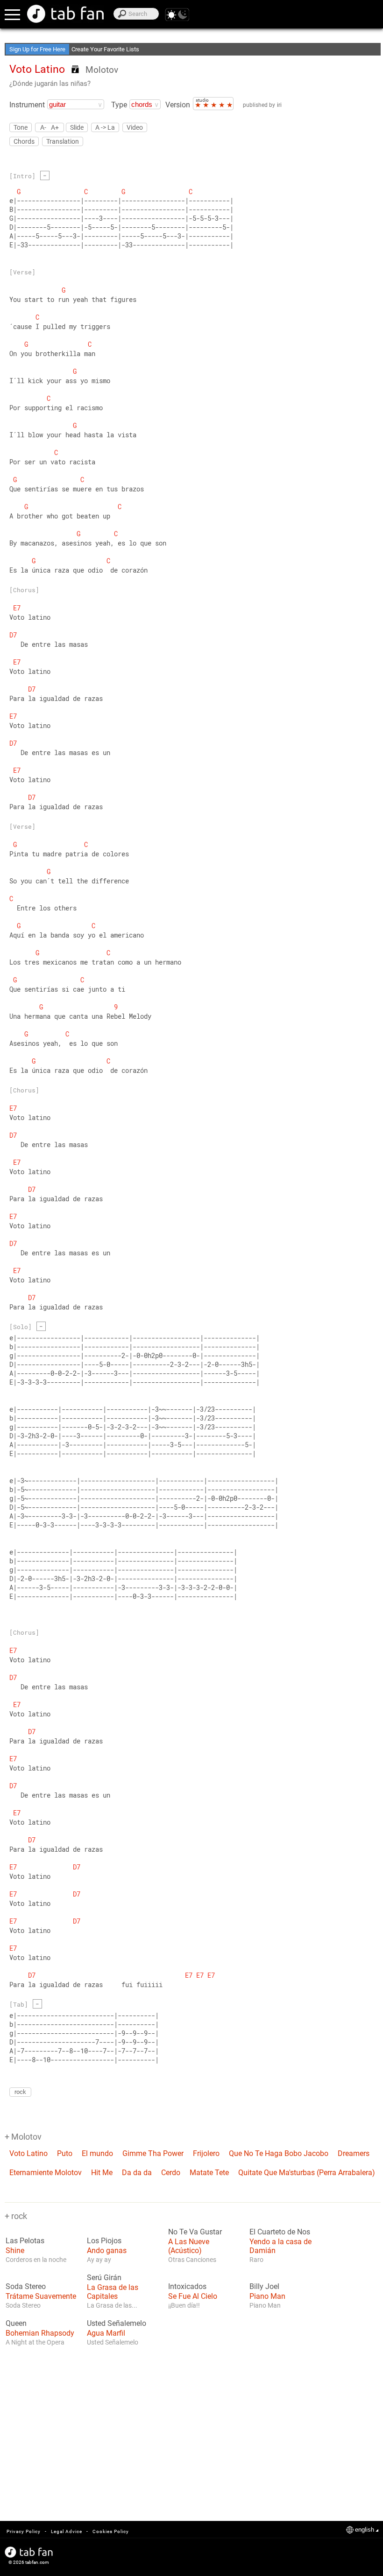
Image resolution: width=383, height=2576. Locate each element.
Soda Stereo (26, 2287)
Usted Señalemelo (117, 2324)
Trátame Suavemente (41, 2296)
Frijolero (206, 2153)
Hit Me (102, 2173)
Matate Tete (209, 2173)
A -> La (105, 127)
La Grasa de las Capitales (113, 2292)
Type (119, 105)
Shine (15, 2250)
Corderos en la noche (36, 2260)
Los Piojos (104, 2241)
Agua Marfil (106, 2333)
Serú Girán (104, 2278)
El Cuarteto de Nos (280, 2232)
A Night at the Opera (35, 2342)
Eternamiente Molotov (46, 2173)
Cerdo (171, 2173)
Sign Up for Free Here (37, 49)
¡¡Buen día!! (184, 2305)
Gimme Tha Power (153, 2153)
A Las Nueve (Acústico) (189, 2246)
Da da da (137, 2173)
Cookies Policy (111, 2531)
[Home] (65, 14)
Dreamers (354, 2153)
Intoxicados (187, 2287)
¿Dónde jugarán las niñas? (50, 84)
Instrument (27, 105)
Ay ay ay (99, 2260)
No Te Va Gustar (195, 2232)
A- (43, 127)
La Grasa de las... (112, 2305)
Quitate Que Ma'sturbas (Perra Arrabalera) (307, 2173)
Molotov (102, 70)
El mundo (97, 2153)
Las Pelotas (25, 2241)
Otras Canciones (192, 2260)
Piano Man (267, 2296)
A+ (55, 127)
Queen (16, 2324)
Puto (65, 2153)
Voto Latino (28, 2153)
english (365, 2530)
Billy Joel (264, 2287)
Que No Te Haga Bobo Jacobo (279, 2153)
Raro (256, 2260)
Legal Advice (67, 2531)
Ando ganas (107, 2250)
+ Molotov (23, 2137)
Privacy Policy (24, 2531)
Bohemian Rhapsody (40, 2333)
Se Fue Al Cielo (193, 2296)
